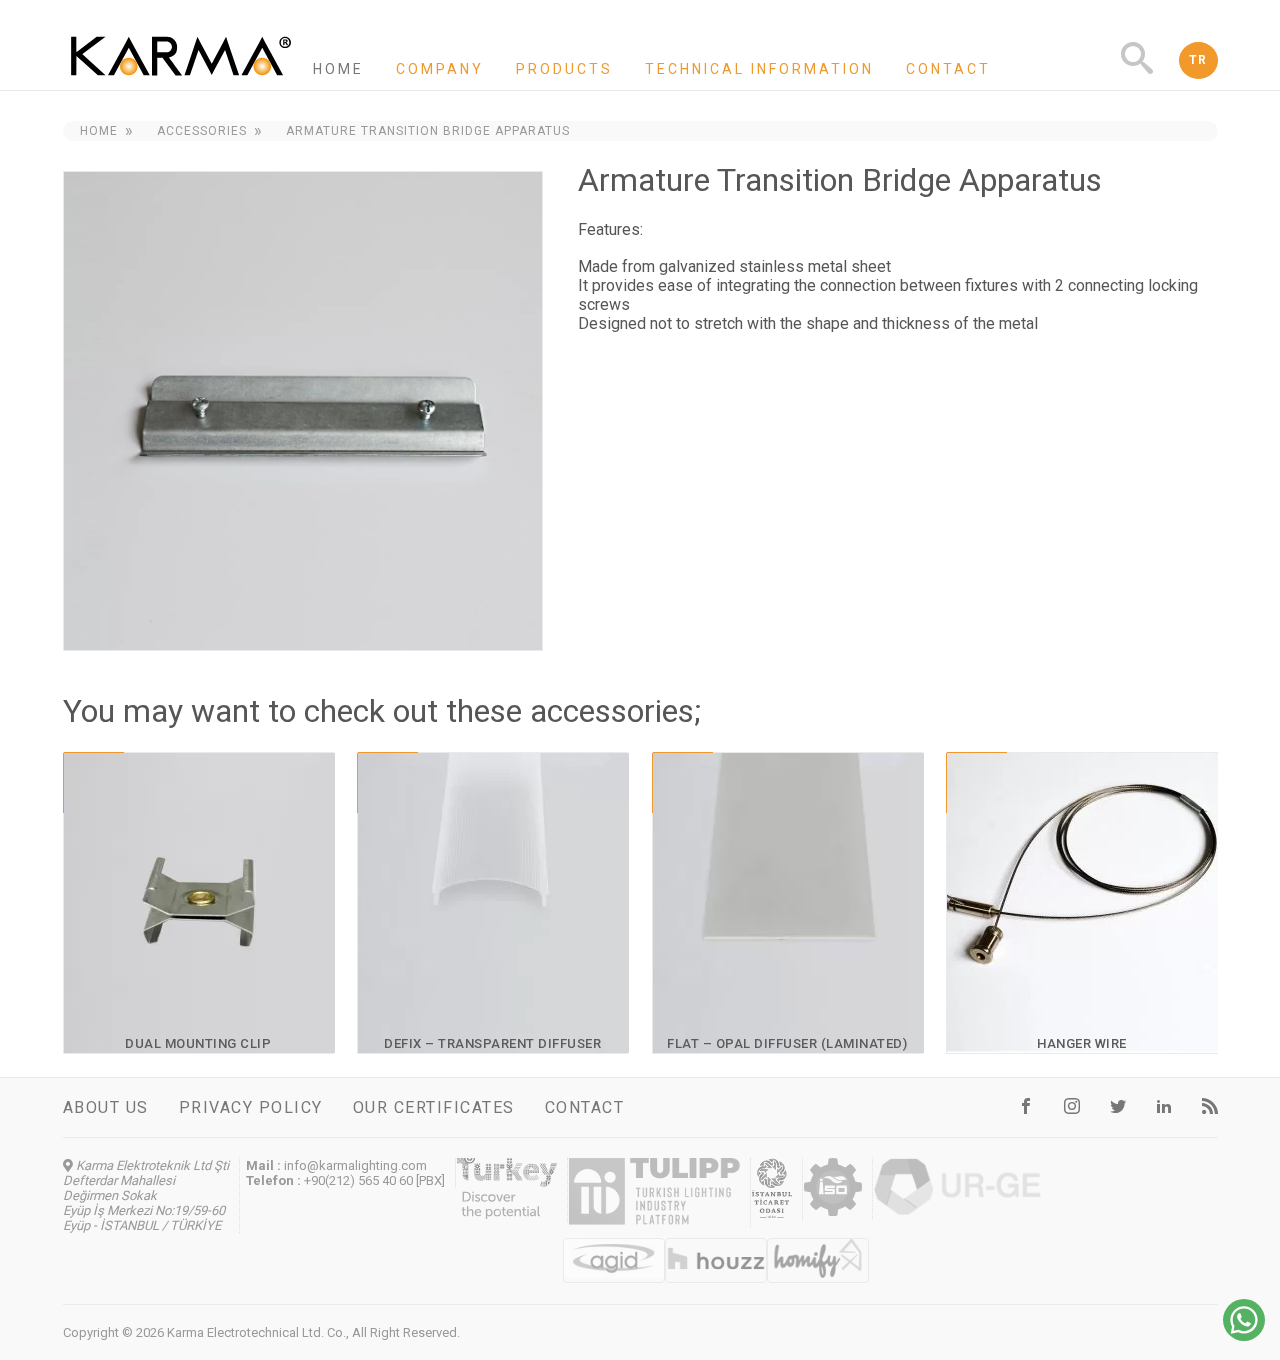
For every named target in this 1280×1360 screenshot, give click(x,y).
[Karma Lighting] (181, 81)
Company (440, 69)
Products (564, 69)
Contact (948, 69)
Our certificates (434, 1107)
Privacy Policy (251, 1107)
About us (106, 1107)
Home (338, 69)
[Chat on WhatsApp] (1244, 1335)
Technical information (759, 69)
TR (1198, 60)
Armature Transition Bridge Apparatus (428, 131)
